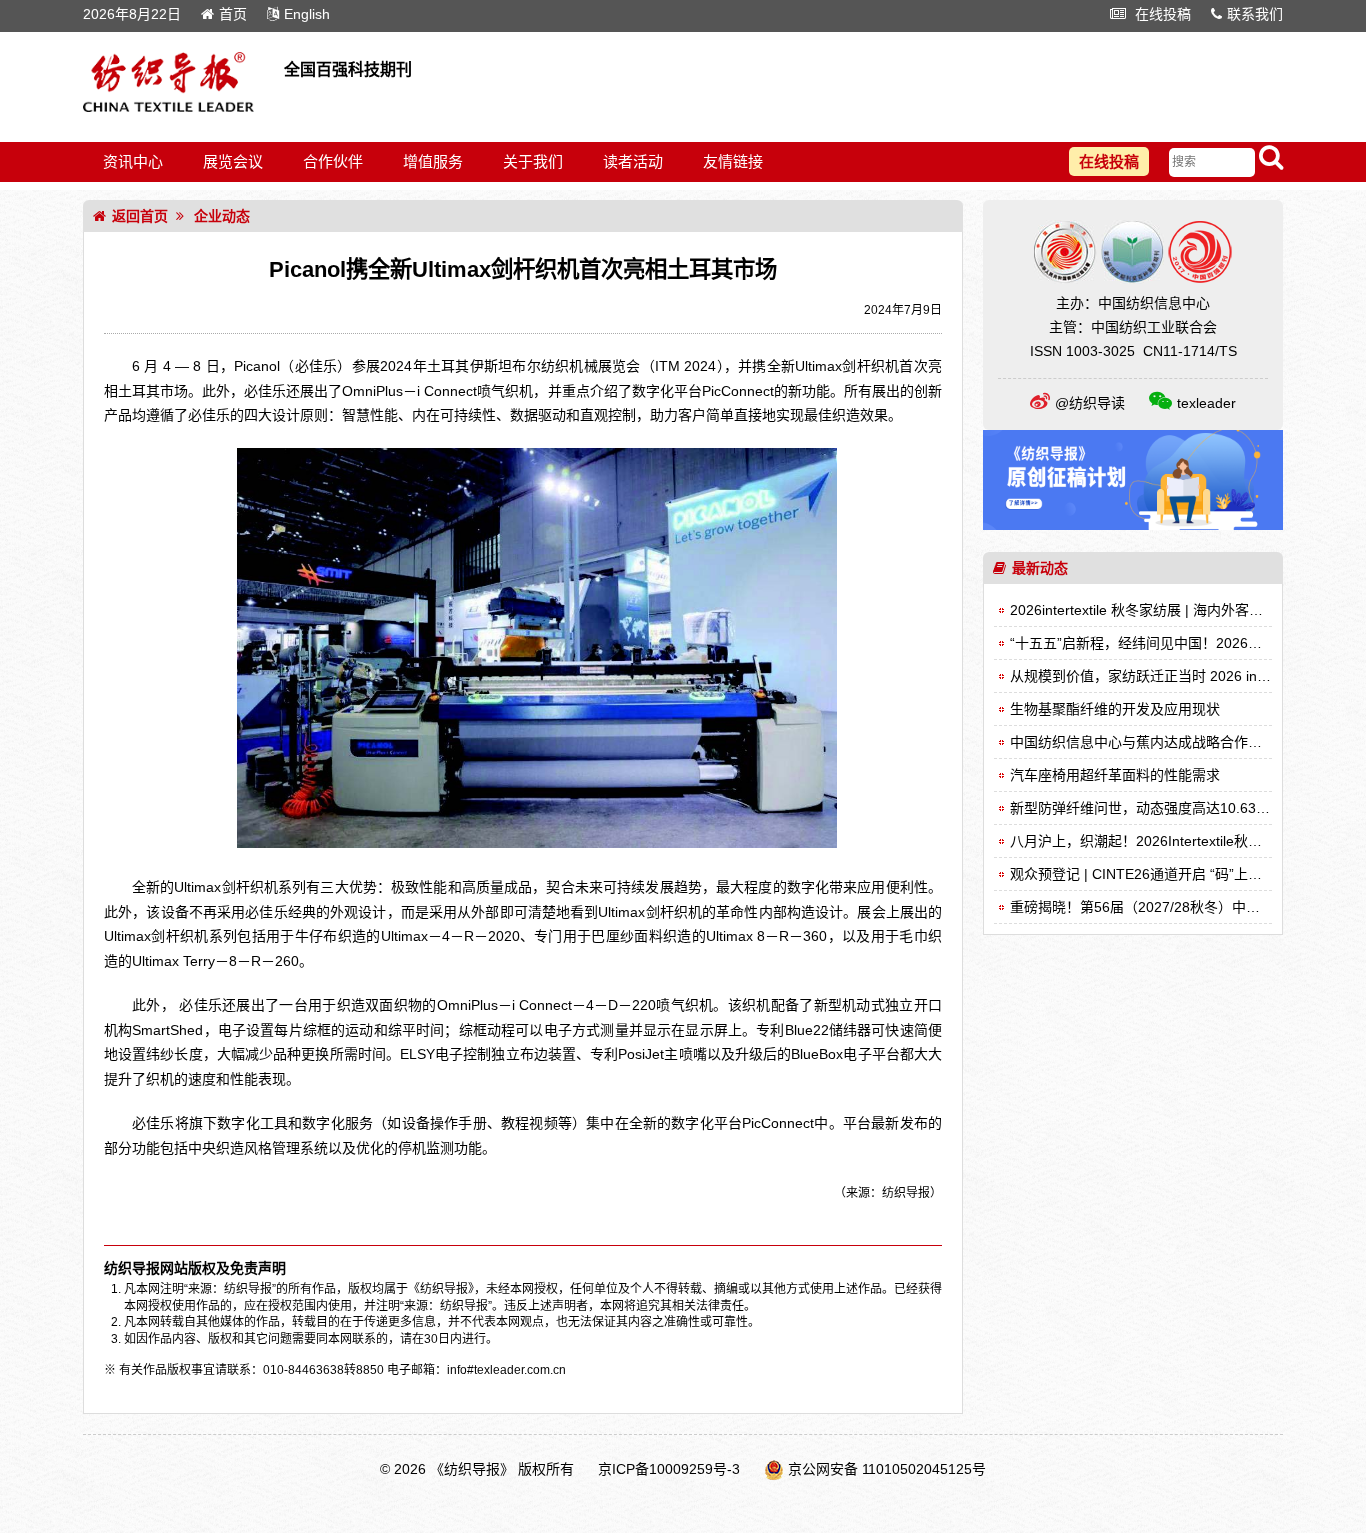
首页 (233, 14)
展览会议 (233, 161)
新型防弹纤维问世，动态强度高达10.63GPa (1147, 808)
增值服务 (433, 161)
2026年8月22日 (132, 14)
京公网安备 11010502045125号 (887, 1469)
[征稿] (1133, 525)
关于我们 (533, 161)
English (307, 14)
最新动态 (1040, 568)
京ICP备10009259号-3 (669, 1469)
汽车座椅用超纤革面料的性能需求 (1115, 775)
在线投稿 (1161, 14)
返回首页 (140, 216)
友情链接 (733, 161)
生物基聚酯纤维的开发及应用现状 (1115, 709)
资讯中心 (133, 161)
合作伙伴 (333, 161)
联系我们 (1255, 14)
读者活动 (633, 161)
